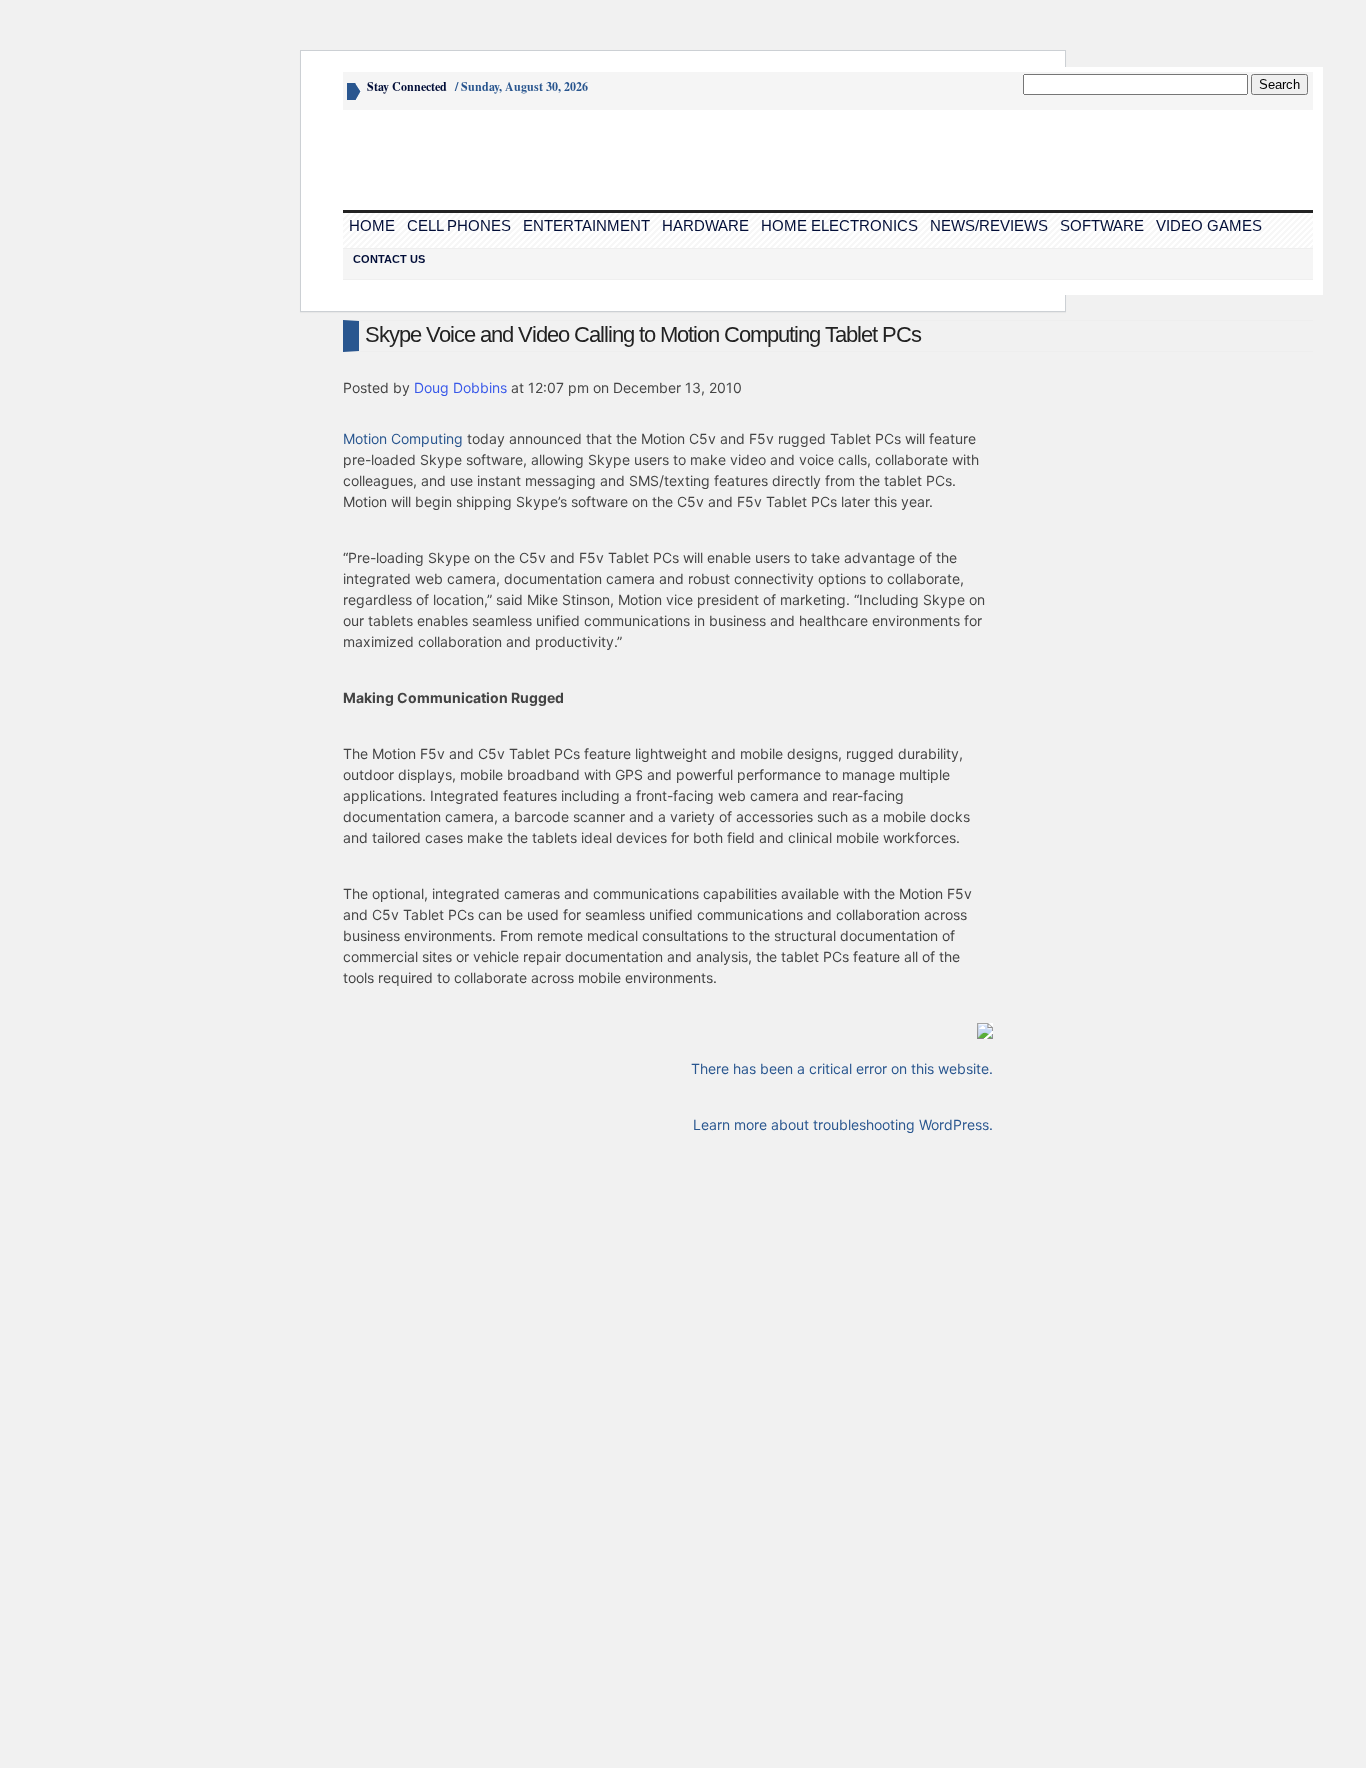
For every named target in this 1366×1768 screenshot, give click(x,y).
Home (372, 225)
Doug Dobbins (460, 387)
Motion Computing (403, 438)
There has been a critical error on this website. (842, 1068)
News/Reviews (989, 225)
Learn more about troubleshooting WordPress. (843, 1124)
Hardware (705, 225)
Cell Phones (459, 225)
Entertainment (586, 225)
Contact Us (389, 259)
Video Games (1209, 225)
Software (1102, 225)
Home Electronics (839, 225)
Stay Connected (407, 86)
